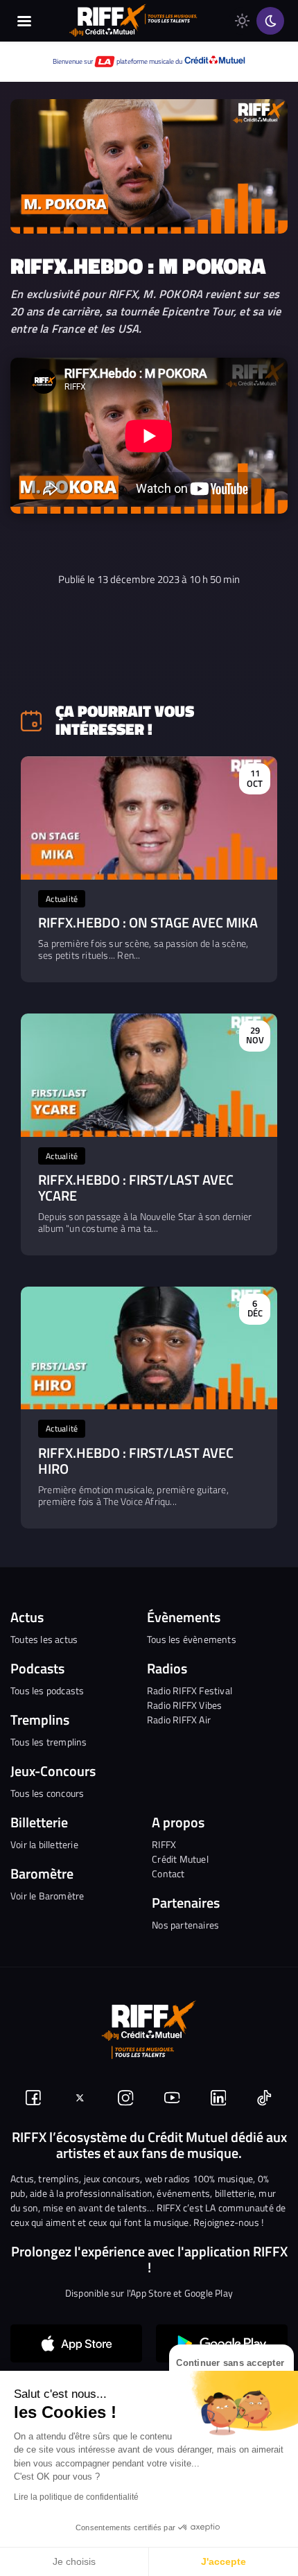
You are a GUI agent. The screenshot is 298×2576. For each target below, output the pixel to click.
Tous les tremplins (49, 1742)
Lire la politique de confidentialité (76, 2497)
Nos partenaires (185, 1925)
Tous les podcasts (47, 1690)
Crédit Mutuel (180, 1859)
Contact (168, 1873)
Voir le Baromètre (47, 1896)
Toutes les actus (44, 1639)
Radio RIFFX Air (179, 1720)
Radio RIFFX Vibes (184, 1705)
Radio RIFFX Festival (190, 1690)
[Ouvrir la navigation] (24, 21)
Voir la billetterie (44, 1844)
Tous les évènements (192, 1639)
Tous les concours (47, 1793)
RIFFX (164, 1844)
